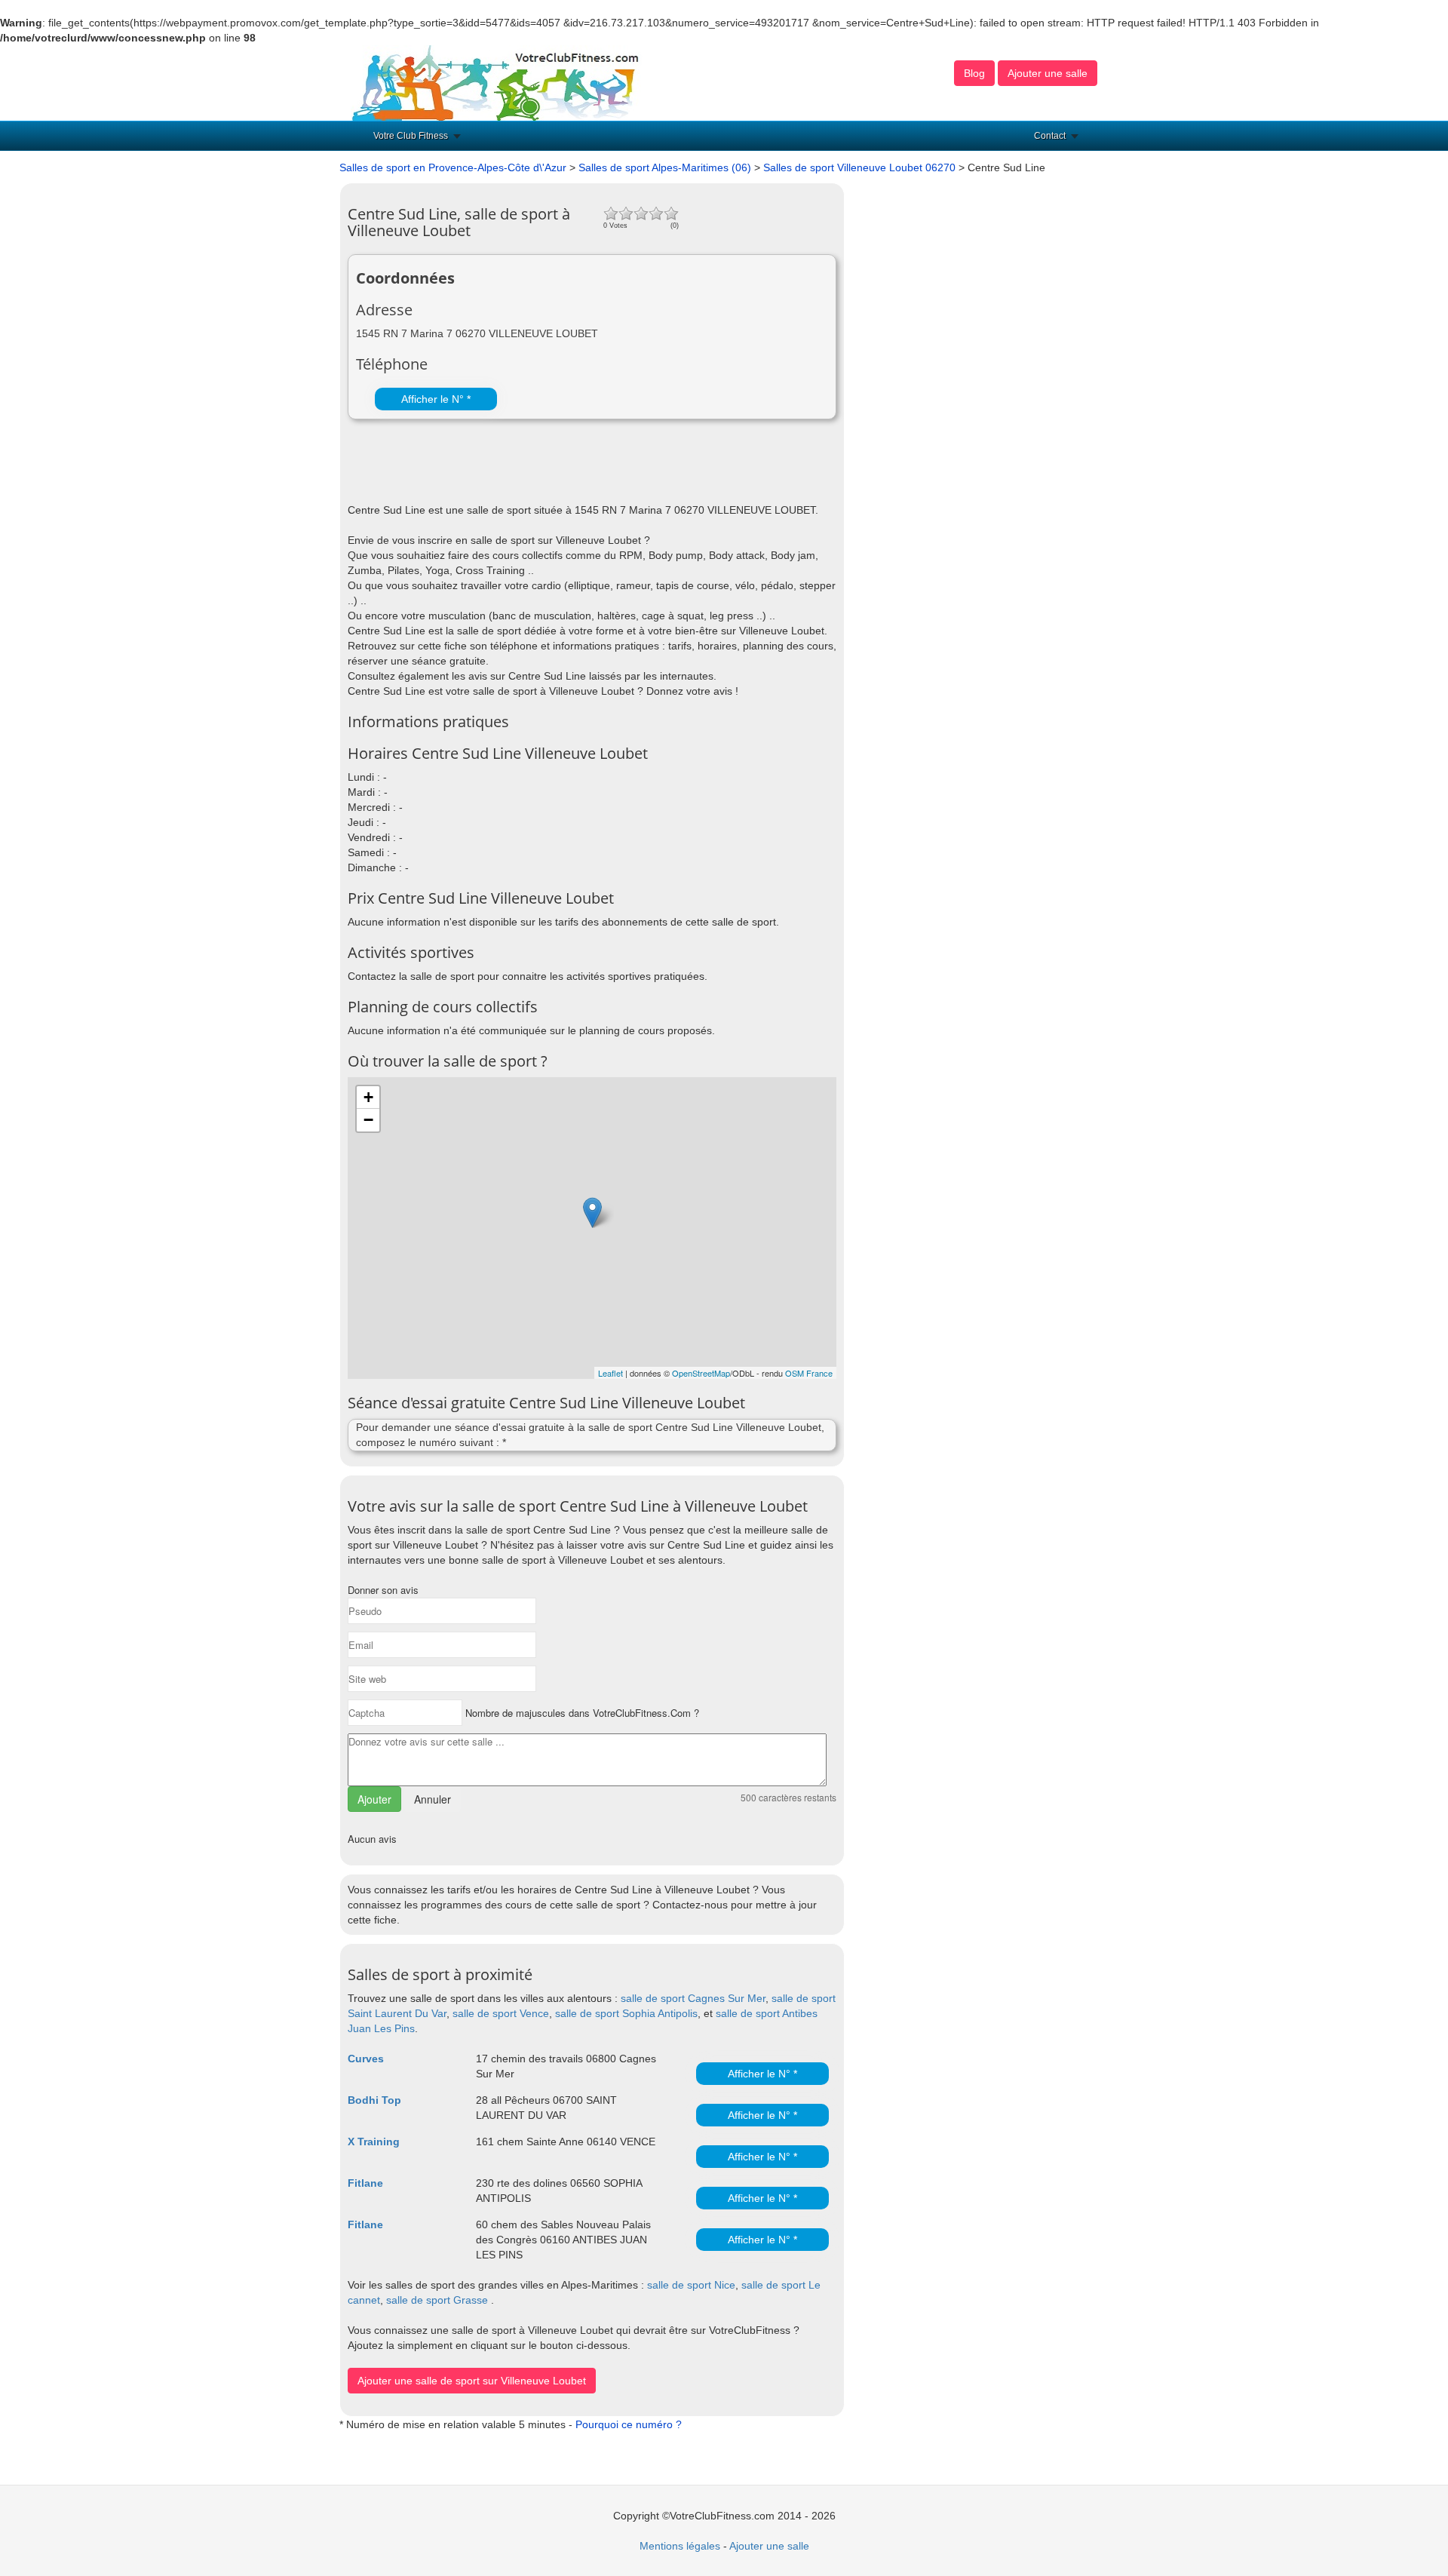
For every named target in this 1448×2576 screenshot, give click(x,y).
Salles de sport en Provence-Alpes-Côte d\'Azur (453, 167)
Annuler (433, 1799)
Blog (974, 73)
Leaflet (610, 1373)
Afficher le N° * (436, 399)
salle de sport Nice (691, 2285)
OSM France (809, 1373)
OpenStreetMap (701, 1373)
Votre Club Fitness (411, 136)
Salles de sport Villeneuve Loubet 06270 (859, 167)
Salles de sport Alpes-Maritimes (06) (665, 167)
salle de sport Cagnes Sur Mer (693, 1998)
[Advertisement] (524, 465)
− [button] (368, 1120)
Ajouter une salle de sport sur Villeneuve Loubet (472, 2381)
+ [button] (368, 1097)
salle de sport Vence (501, 2013)
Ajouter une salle (1048, 73)
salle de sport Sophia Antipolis (626, 2013)
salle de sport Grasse (437, 2300)
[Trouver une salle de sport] (497, 82)
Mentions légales (680, 2546)
